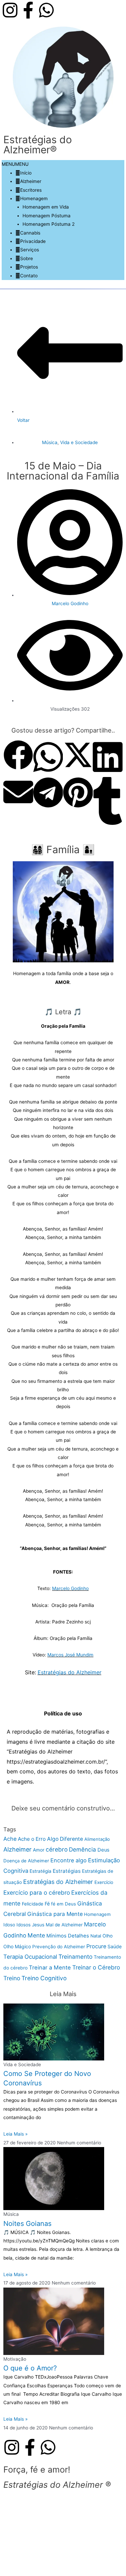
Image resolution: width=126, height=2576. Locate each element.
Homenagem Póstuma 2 (49, 224)
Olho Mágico (17, 1946)
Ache (10, 1839)
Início (26, 173)
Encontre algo (69, 1860)
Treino (12, 1978)
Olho (108, 1936)
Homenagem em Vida (46, 207)
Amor (39, 1850)
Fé (47, 1904)
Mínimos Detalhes (68, 1936)
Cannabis (30, 233)
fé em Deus (64, 1904)
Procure (96, 1946)
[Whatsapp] (46, 10)
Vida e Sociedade (79, 442)
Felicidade (33, 1904)
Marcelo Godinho (70, 1588)
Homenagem (34, 198)
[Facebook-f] (28, 10)
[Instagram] (10, 10)
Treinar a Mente (50, 1967)
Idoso (9, 1925)
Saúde (115, 1946)
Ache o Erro (32, 1839)
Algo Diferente (65, 1839)
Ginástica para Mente (55, 1914)
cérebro (57, 1849)
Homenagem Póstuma (47, 216)
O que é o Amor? (30, 2368)
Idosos (24, 1925)
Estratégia (40, 1871)
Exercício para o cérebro (37, 1892)
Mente (36, 1935)
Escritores (31, 190)
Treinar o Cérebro (96, 1967)
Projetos (29, 267)
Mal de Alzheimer (64, 1925)
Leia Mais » (15, 2134)
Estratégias (67, 1871)
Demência (82, 1850)
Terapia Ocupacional (30, 1957)
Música (50, 442)
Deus (103, 1850)
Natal (96, 1936)
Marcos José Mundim (70, 1655)
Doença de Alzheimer (26, 1861)
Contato (29, 276)
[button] (15, 164)
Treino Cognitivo (44, 1978)
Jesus (38, 1925)
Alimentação (97, 1839)
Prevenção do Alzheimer (59, 1947)
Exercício (104, 1882)
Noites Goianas (27, 2224)
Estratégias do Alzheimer (70, 1672)
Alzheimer (31, 181)
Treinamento (75, 1957)
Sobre (27, 258)
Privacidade (33, 241)
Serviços (30, 250)
